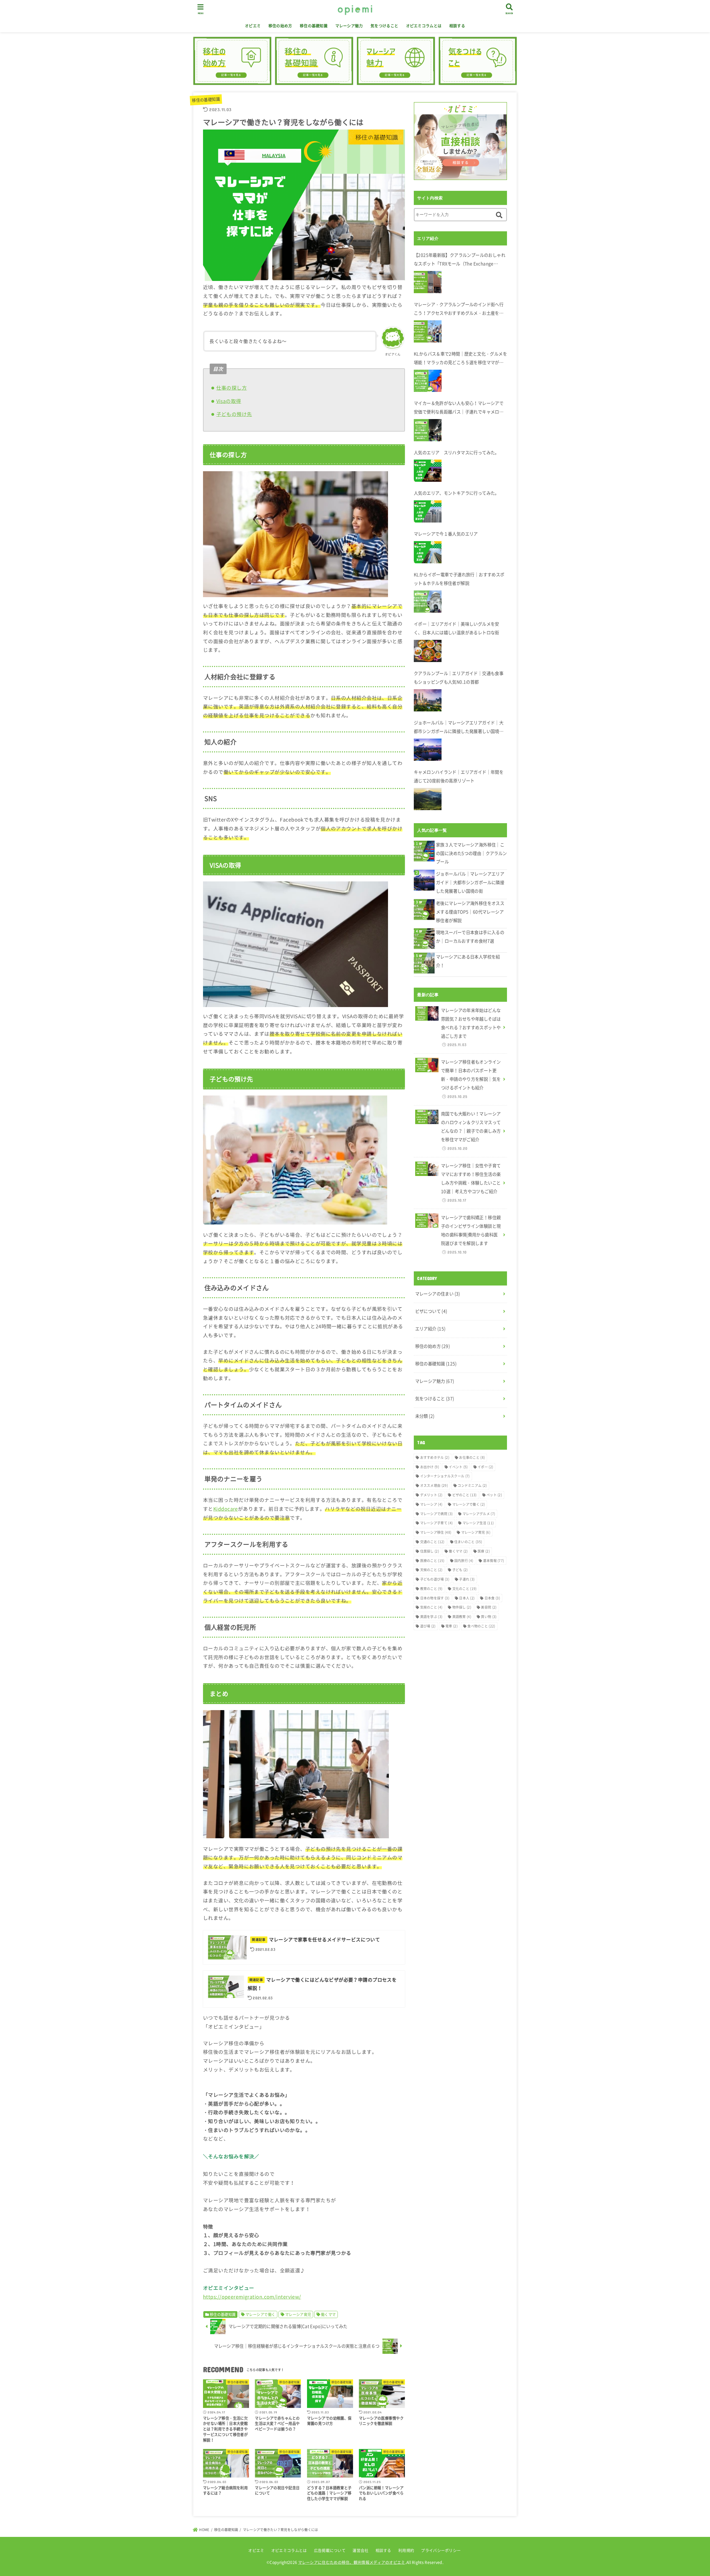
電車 (452, 1626)
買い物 (489, 1617)
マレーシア (431, 1504)
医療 (484, 1551)
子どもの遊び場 (435, 1579)
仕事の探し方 (232, 388)
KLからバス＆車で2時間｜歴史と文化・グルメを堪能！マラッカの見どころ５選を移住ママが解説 (460, 359)
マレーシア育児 (298, 2314)
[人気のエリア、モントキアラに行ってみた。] (428, 511)
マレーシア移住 (436, 1532)
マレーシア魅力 (349, 26)
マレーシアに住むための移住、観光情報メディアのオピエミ (352, 2562)
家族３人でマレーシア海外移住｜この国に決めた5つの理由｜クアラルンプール (471, 853)
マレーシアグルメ (479, 1514)
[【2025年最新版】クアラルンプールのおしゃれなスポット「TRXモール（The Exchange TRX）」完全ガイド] (428, 282)
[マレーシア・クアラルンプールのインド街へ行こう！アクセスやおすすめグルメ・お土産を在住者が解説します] (428, 331)
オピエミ (253, 26)
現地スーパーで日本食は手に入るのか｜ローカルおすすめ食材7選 (470, 937)
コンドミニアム (472, 1485)
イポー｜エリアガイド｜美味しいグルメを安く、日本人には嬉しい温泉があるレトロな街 (457, 628)
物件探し (462, 1607)
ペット (494, 1495)
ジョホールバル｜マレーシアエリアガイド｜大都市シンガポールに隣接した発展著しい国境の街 (459, 728)
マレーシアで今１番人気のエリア (446, 534)
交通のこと (432, 1542)
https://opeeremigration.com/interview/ (252, 2297)
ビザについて (431, 1311)
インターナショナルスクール (445, 1476)
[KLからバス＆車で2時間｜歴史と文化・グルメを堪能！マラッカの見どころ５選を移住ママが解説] (428, 381)
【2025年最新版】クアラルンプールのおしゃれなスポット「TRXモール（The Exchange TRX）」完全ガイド (460, 260)
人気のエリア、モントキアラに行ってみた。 (457, 493)
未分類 (425, 1416)
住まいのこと (468, 1542)
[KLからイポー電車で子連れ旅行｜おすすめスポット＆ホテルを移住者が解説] (428, 602)
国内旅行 (464, 1561)
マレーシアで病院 (437, 1514)
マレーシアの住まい (438, 1294)
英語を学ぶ (431, 1617)
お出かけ (430, 1467)
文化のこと (465, 1589)
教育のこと (431, 1589)
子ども (460, 1570)
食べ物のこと (481, 1626)
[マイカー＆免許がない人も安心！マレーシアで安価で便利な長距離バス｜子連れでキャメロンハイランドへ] (428, 430)
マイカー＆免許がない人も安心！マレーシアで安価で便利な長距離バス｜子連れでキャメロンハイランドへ (459, 408)
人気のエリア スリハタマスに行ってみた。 (457, 452)
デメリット (431, 1495)
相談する (457, 26)
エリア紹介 (430, 1329)
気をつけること (384, 26)
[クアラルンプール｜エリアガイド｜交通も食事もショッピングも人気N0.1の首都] (428, 700)
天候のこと (431, 1570)
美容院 (489, 1607)
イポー (485, 1467)
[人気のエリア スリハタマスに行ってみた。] (428, 471)
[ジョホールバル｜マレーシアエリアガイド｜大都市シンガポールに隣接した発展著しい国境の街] (428, 750)
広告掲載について (330, 2550)
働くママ (328, 2314)
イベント (458, 1467)
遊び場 (428, 1626)
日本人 (467, 1598)
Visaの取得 (229, 401)
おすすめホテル (435, 1457)
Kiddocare (226, 1509)
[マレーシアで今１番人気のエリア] (428, 552)
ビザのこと (465, 1495)
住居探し (430, 1551)
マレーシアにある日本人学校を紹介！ (468, 961)
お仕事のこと (472, 1457)
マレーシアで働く (260, 2314)
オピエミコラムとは (424, 26)
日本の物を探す (435, 1598)
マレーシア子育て (437, 1523)
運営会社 (360, 2550)
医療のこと (432, 1561)
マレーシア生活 (478, 1523)
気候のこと (431, 1607)
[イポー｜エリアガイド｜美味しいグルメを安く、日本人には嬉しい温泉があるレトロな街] (428, 651)
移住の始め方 (280, 26)
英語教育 (462, 1617)
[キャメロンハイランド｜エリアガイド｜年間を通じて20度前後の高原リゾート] (428, 799)
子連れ (467, 1579)
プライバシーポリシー (441, 2550)
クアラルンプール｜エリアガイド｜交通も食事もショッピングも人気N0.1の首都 (459, 678)
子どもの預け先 (234, 414)
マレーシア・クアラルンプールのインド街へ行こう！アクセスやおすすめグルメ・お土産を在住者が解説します (459, 309)
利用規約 (406, 2550)
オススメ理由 (434, 1485)
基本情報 (494, 1561)
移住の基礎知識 (314, 26)
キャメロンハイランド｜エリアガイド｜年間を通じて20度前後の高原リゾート (459, 776)
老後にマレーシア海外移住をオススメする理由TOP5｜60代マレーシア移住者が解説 (470, 912)
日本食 (492, 1598)
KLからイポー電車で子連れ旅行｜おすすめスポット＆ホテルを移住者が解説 (459, 579)
